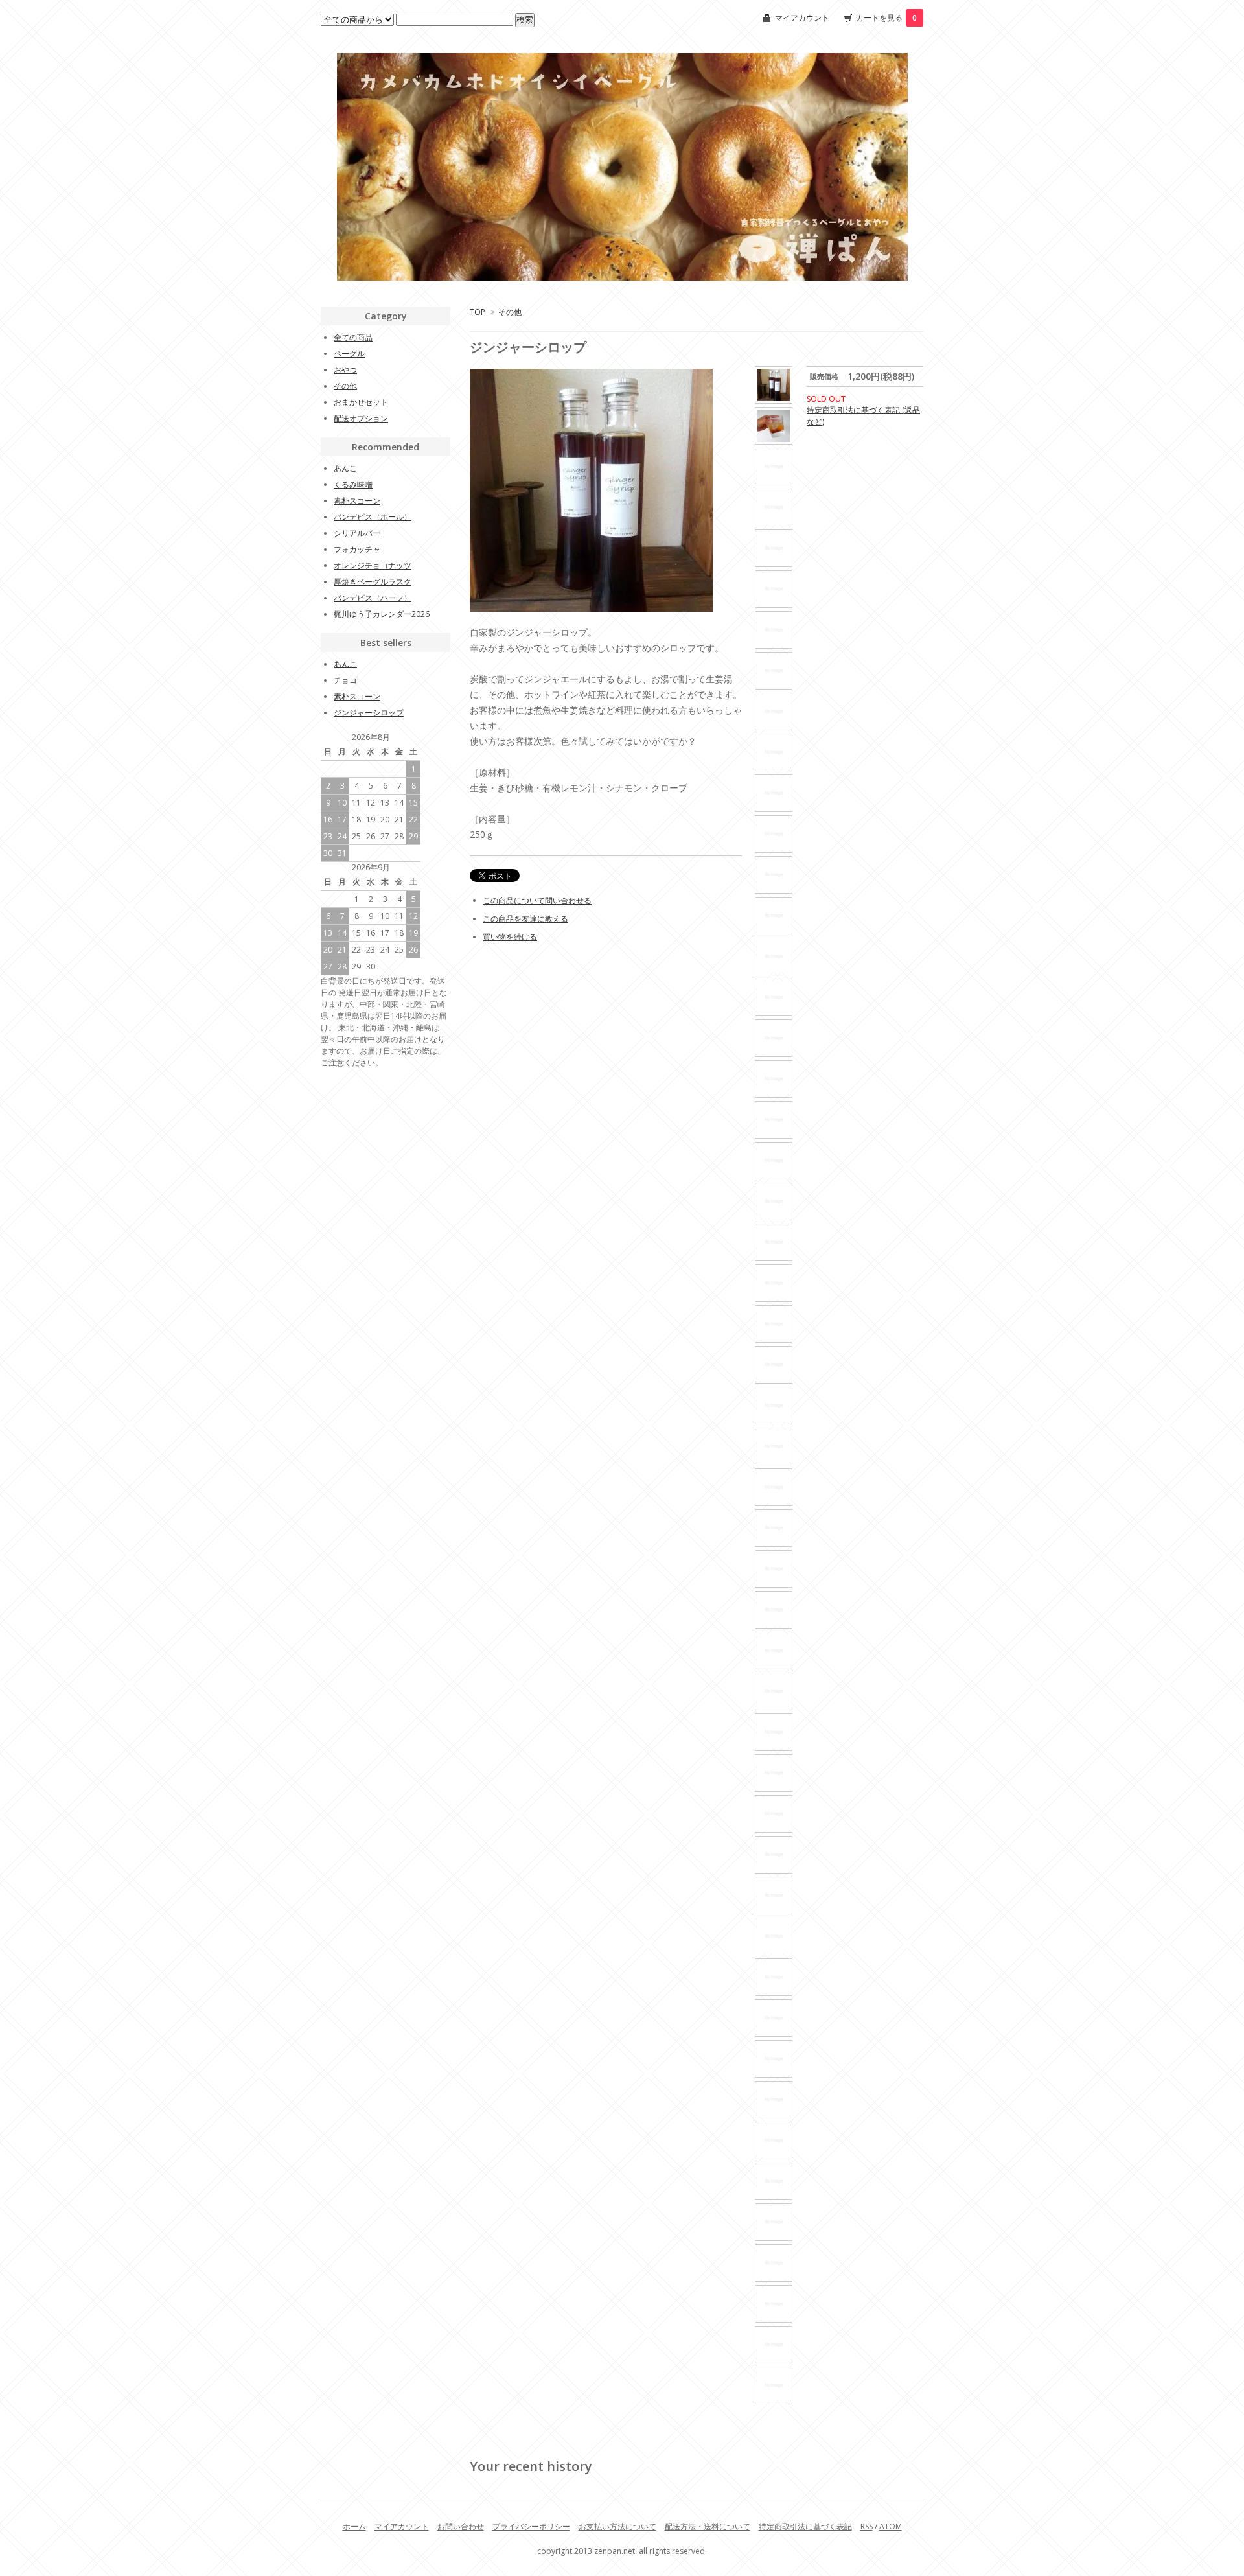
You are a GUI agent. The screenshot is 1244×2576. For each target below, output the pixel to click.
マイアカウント (802, 18)
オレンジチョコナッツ (373, 565)
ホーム (354, 2526)
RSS (867, 2526)
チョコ (345, 680)
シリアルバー (357, 533)
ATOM (891, 2526)
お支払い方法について (617, 2526)
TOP (478, 312)
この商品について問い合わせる (537, 900)
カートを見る (886, 18)
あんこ (345, 468)
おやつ (345, 370)
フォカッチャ (357, 549)
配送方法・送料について (708, 2526)
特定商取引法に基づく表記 (805, 2526)
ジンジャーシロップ (369, 713)
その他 (510, 312)
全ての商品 (353, 337)
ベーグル (349, 354)
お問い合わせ (461, 2526)
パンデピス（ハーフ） (373, 598)
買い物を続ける (510, 937)
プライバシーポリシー (531, 2526)
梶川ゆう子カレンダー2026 (382, 614)
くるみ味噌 (353, 484)
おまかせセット (361, 402)
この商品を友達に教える (525, 919)
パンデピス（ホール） (373, 517)
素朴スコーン (357, 501)
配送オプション (361, 418)
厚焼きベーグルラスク (373, 582)
